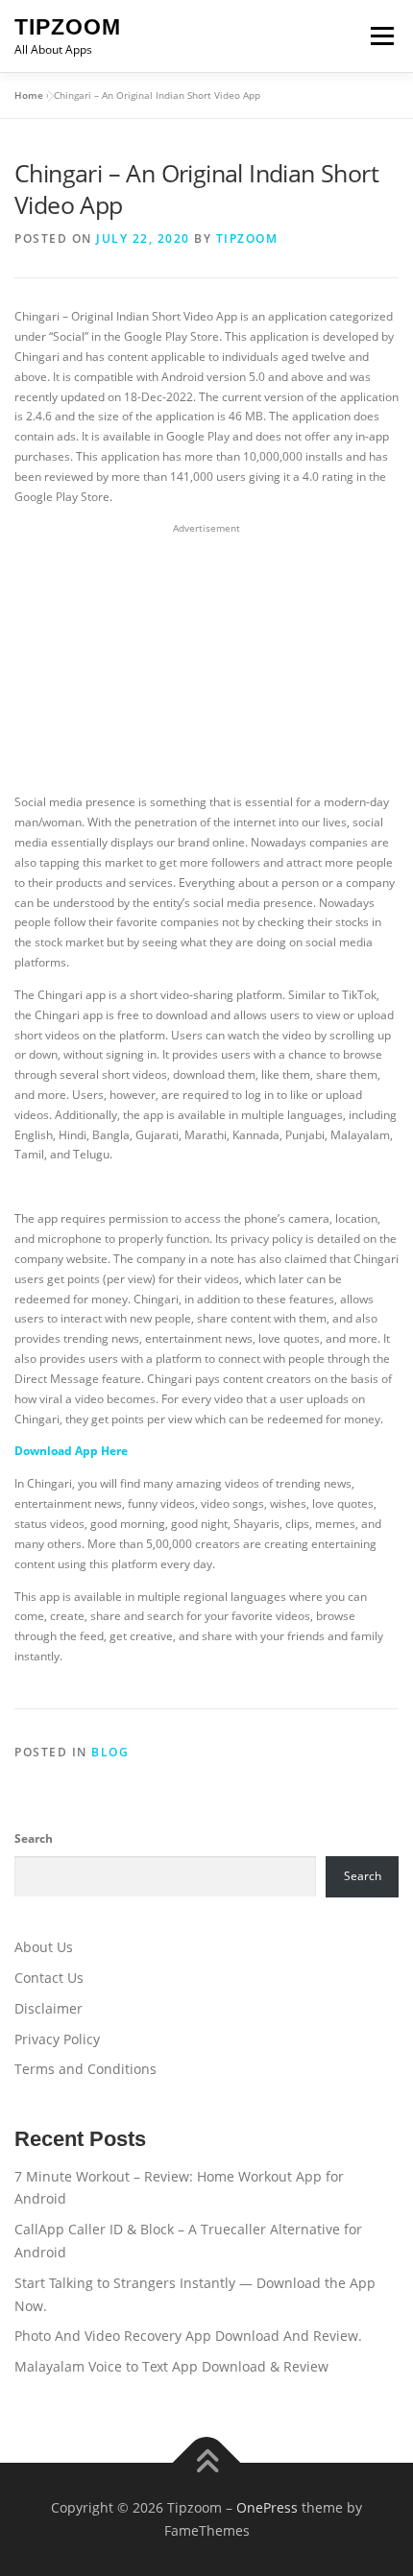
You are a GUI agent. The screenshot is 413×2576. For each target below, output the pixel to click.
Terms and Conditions (85, 2069)
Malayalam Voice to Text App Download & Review (171, 2366)
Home (29, 95)
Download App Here (71, 1451)
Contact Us (49, 1978)
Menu (380, 36)
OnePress (267, 2507)
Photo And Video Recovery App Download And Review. (188, 2336)
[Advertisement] (206, 659)
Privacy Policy (57, 2039)
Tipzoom (68, 27)
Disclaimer (49, 2008)
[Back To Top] (207, 2463)
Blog (110, 1752)
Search (34, 1838)
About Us (44, 1947)
